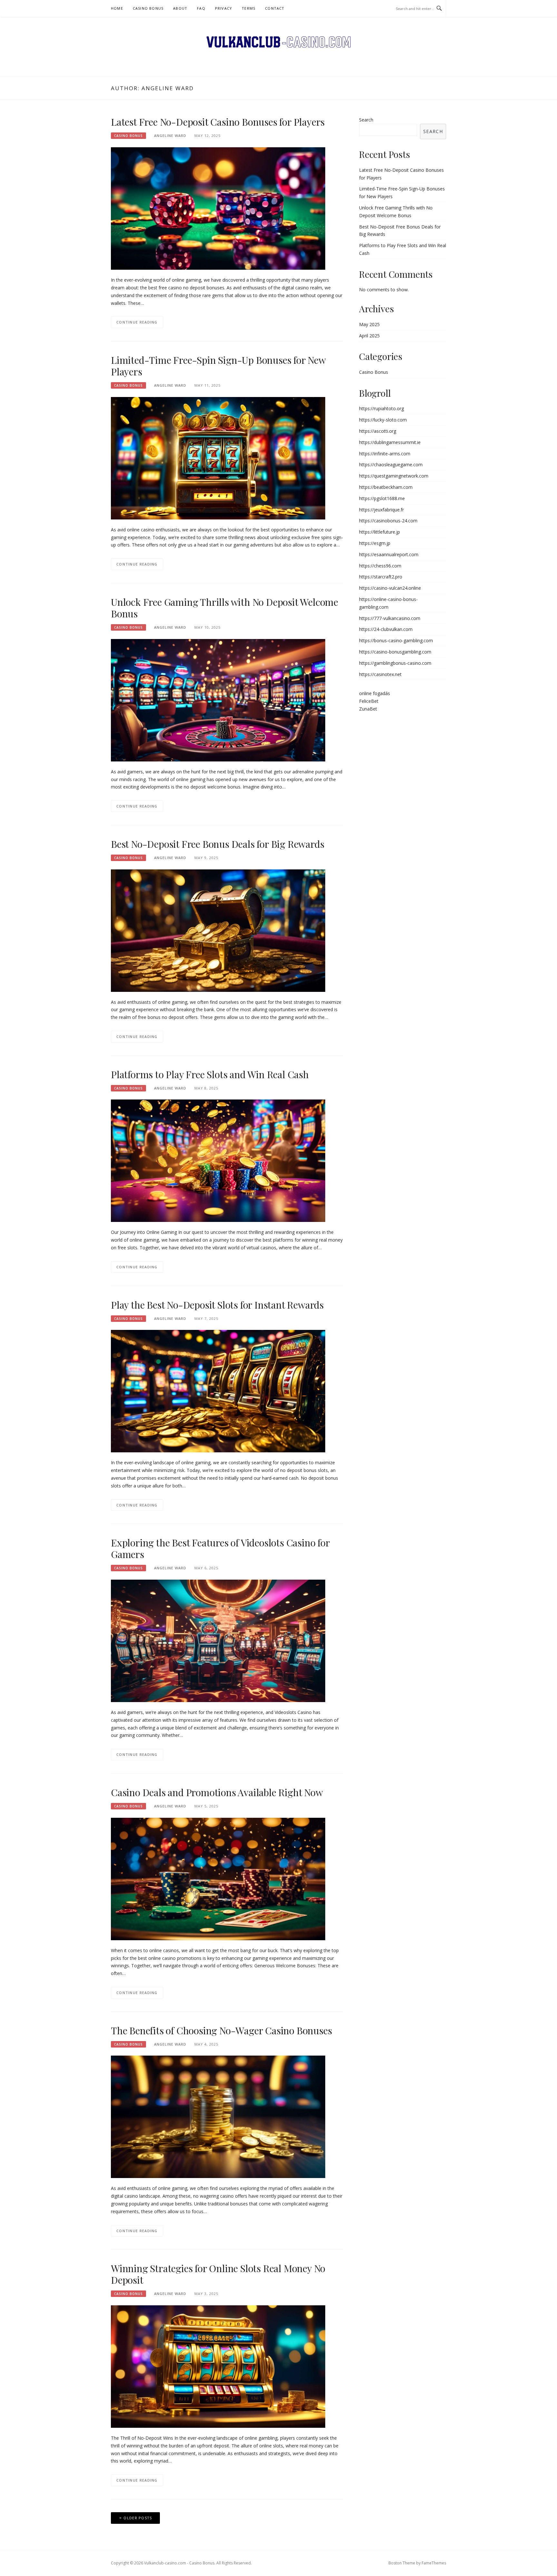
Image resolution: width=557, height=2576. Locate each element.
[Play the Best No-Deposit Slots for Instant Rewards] (218, 1391)
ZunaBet (368, 709)
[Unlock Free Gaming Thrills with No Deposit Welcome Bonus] (218, 699)
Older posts (138, 2518)
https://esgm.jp (375, 543)
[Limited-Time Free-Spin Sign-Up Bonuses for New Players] (218, 458)
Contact (275, 8)
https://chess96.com (380, 566)
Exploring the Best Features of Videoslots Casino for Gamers (220, 1548)
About (180, 8)
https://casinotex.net (380, 674)
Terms (249, 8)
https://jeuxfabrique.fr (381, 510)
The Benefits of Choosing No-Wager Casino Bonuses (221, 2030)
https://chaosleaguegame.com (391, 465)
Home (117, 8)
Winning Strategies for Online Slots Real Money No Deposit (218, 2274)
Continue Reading (137, 322)
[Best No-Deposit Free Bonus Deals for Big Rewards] (218, 930)
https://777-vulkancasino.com (390, 618)
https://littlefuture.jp (380, 532)
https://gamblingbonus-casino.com (395, 663)
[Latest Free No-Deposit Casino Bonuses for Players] (218, 208)
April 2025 (369, 336)
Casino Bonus (148, 8)
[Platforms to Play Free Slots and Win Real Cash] (218, 1160)
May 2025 (369, 324)
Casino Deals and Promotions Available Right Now (217, 1792)
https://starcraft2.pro (381, 577)
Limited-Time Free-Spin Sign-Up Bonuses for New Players (218, 366)
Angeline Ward (170, 136)
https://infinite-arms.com (385, 454)
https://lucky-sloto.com (383, 420)
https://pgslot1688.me (382, 498)
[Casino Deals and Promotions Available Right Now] (218, 1878)
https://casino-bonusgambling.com (395, 652)
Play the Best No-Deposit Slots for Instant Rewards (217, 1305)
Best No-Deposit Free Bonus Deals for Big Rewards (217, 844)
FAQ (201, 8)
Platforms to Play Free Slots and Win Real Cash (210, 1074)
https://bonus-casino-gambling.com (396, 640)
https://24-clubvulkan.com (386, 629)
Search (366, 120)
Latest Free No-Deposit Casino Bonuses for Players (218, 122)
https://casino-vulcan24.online (390, 588)
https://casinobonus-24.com (388, 521)
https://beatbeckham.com (386, 487)
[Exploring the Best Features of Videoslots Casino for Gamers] (218, 1640)
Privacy (224, 8)
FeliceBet (369, 701)
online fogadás (375, 693)
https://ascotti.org (378, 431)
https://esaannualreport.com (389, 554)
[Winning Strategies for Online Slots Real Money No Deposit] (218, 2366)
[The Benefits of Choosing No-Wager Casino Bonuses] (218, 2116)
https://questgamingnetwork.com (394, 476)
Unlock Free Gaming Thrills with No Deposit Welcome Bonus (225, 608)
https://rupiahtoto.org (381, 408)
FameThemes (434, 2563)
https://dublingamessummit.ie (390, 442)
